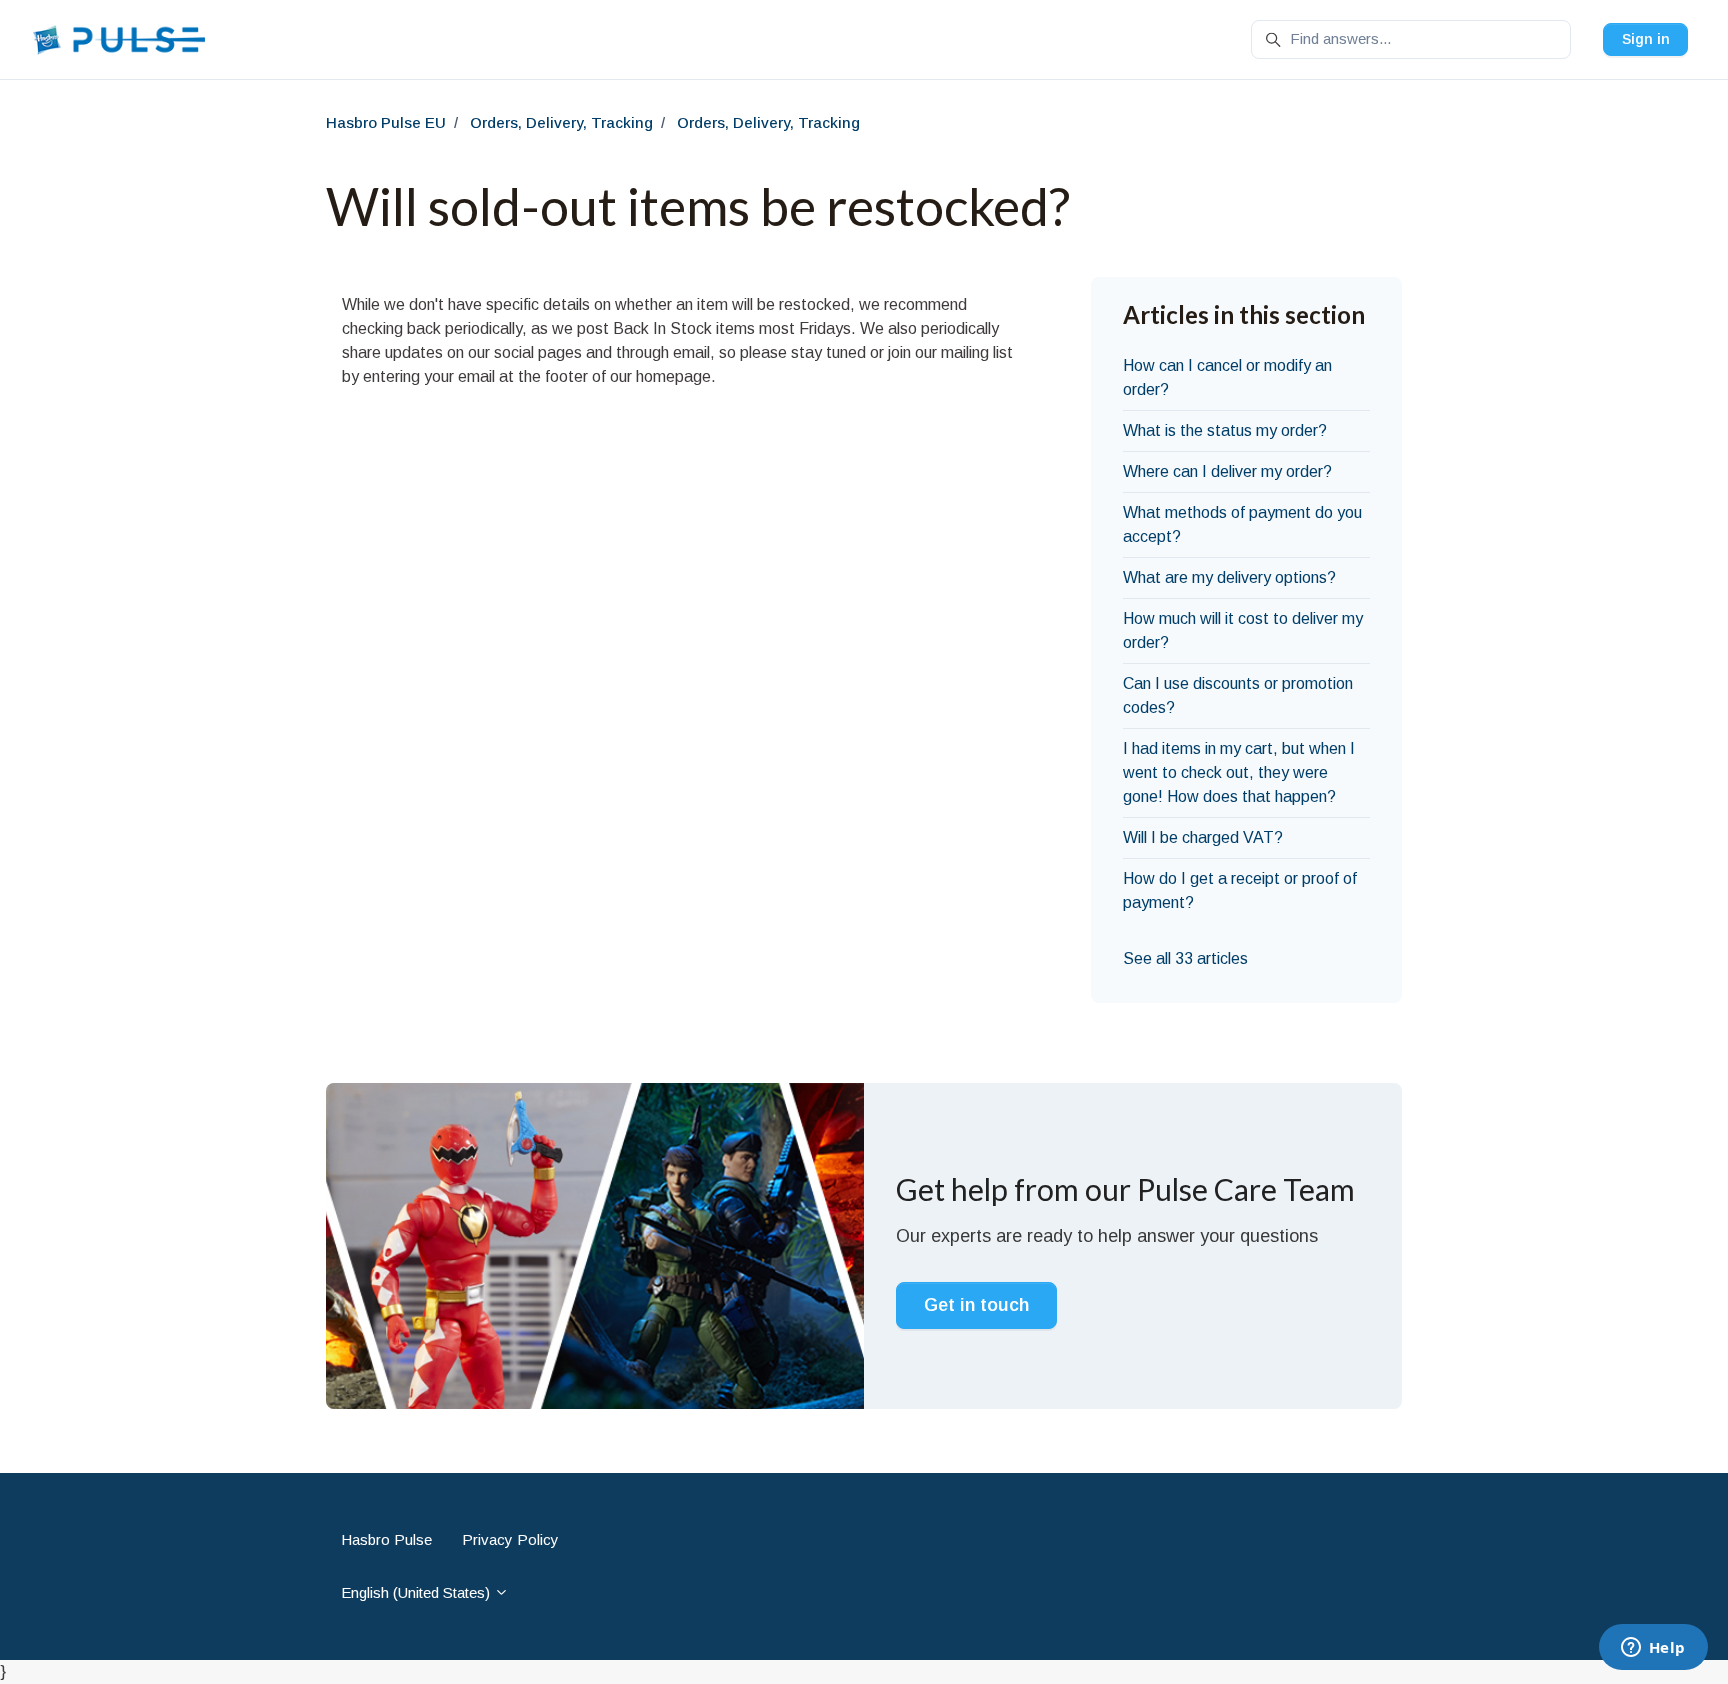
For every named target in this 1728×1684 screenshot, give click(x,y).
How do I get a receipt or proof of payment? (1240, 890)
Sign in (1646, 39)
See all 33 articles (1185, 958)
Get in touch (976, 1305)
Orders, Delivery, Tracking (561, 122)
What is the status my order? (1225, 430)
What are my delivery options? (1229, 577)
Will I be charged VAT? (1203, 837)
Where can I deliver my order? (1227, 471)
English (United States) (417, 1592)
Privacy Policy (510, 1539)
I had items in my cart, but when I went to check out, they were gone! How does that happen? (1239, 772)
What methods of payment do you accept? (1242, 524)
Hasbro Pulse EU (386, 122)
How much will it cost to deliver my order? (1243, 630)
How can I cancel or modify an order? (1227, 377)
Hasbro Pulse (386, 1539)
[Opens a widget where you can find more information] (1653, 1649)
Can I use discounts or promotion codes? (1238, 695)
